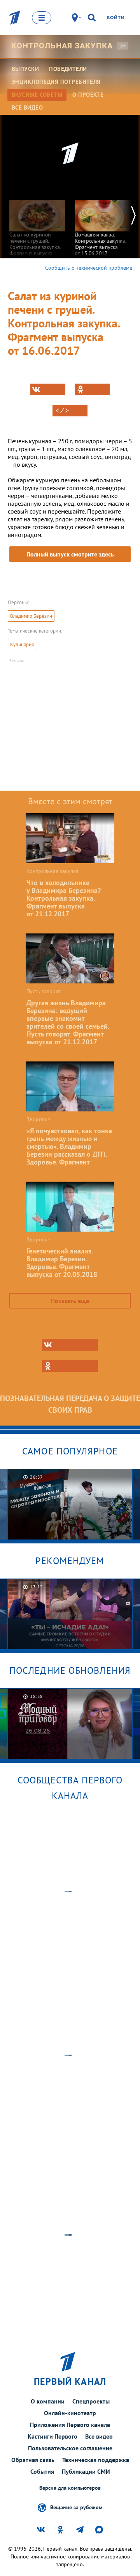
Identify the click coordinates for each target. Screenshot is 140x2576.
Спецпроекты (91, 2401)
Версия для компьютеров (70, 2488)
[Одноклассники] (92, 389)
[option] (37, 227)
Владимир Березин (31, 616)
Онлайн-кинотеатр (70, 2413)
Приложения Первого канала (70, 2425)
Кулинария (22, 644)
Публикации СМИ (86, 2471)
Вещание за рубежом (76, 2507)
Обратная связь (33, 2460)
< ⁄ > (62, 411)
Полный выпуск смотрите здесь (70, 554)
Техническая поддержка (96, 2460)
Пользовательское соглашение (70, 2448)
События (42, 2471)
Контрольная (62, 46)
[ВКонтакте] (48, 389)
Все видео (99, 2436)
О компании (48, 2401)
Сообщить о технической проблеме (89, 268)
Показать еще (70, 1301)
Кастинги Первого (52, 2436)
